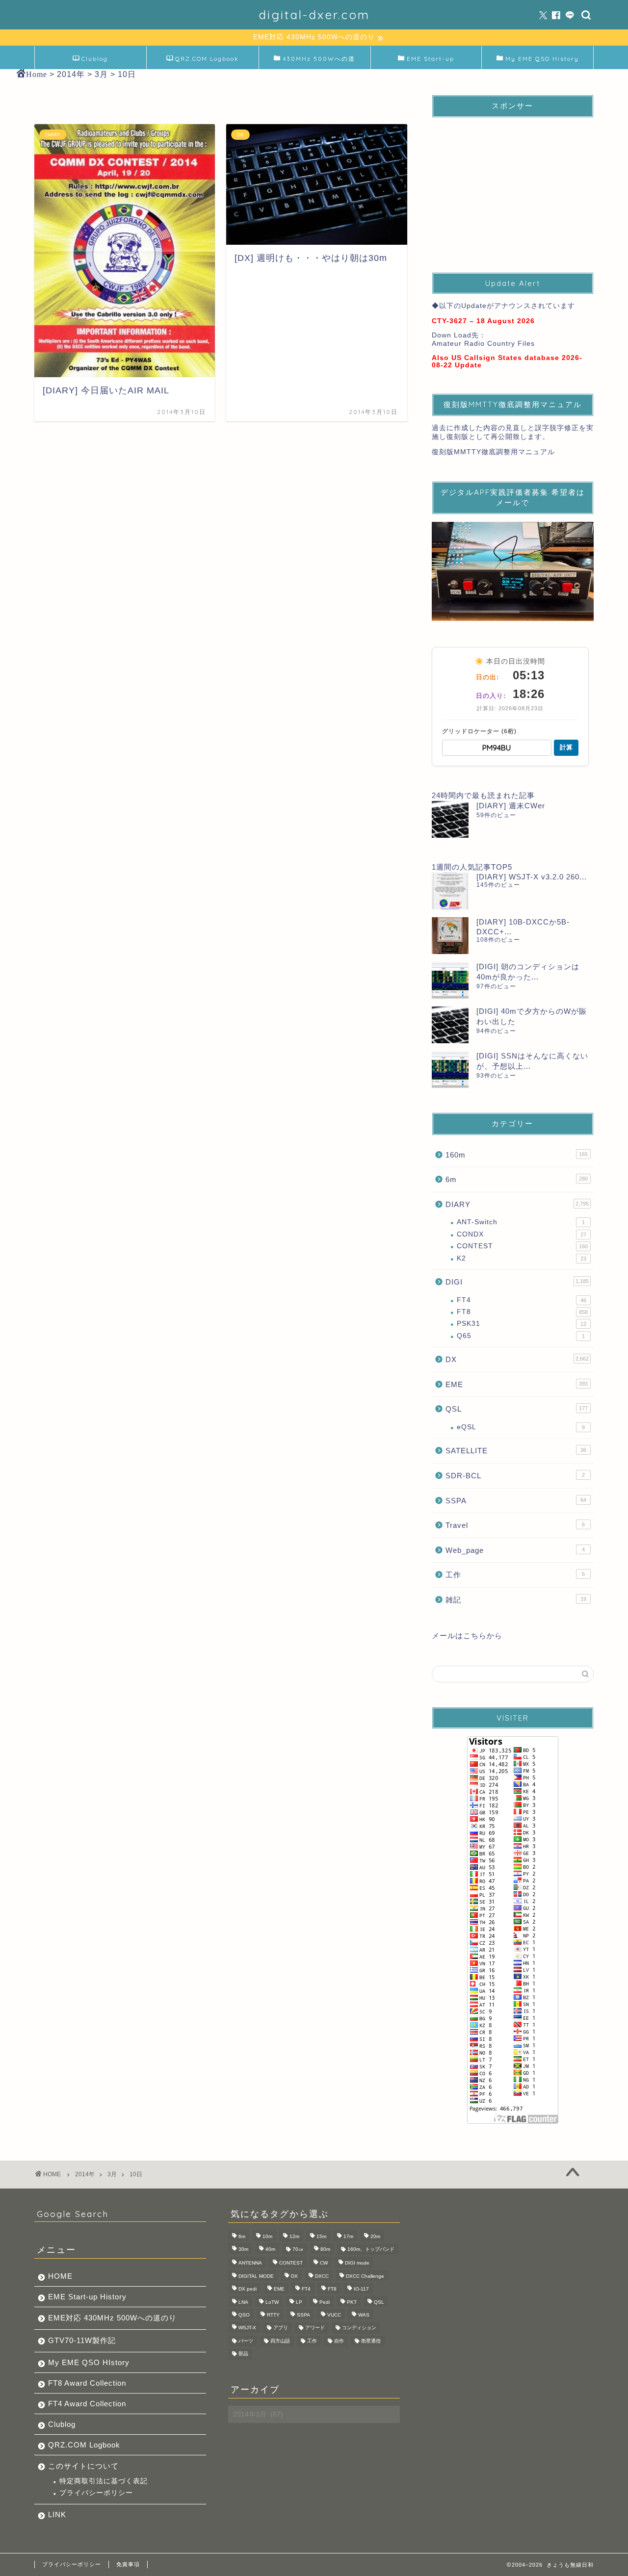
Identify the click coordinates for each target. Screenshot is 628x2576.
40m (270, 2249)
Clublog (95, 59)
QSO (244, 2315)
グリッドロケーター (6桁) (479, 731)
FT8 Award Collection (87, 2383)
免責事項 (128, 2564)
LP (299, 2302)
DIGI (517, 1282)
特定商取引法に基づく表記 (104, 2481)
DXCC (322, 2276)
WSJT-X (247, 2328)
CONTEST (522, 1246)
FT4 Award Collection (87, 2404)
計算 (566, 747)
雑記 (516, 1600)
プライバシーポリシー (96, 2493)
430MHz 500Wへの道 (319, 59)
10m (267, 2236)
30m (243, 2249)
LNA (243, 2302)
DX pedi (248, 2289)
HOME (60, 2276)
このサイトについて (83, 2466)
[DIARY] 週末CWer (511, 806)
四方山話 (280, 2341)
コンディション (359, 2328)
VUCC (334, 2315)
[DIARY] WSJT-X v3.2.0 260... (532, 877)
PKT (352, 2302)
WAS (364, 2315)
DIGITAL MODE (256, 2276)
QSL (517, 1409)
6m (517, 1179)
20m (375, 2236)
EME (517, 1384)
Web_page (515, 1550)
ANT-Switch (521, 1222)
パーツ (246, 2341)
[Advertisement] (513, 186)
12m (294, 2236)
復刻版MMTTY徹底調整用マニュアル (493, 452)
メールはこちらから (467, 1636)
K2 (522, 1258)
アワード (315, 2328)
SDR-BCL (515, 1476)
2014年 (85, 2174)
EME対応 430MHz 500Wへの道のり (112, 2318)
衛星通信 (371, 2341)
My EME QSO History (542, 59)
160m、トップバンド (371, 2249)
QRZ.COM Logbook (207, 59)
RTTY (273, 2315)
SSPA (516, 1501)
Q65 (521, 1336)
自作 (339, 2341)
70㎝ (298, 2249)
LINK (57, 2514)
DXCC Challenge (365, 2276)
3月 (112, 2174)
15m (321, 2236)
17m (348, 2236)
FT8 (522, 1312)
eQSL (521, 1427)
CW (324, 2263)
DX (517, 1359)
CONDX (522, 1234)
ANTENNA (250, 2263)
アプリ (281, 2328)
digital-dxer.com (314, 15)
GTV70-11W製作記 (82, 2340)
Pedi (325, 2302)
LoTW (272, 2302)
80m (325, 2249)
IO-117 (361, 2289)
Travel (515, 1525)
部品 (243, 2354)
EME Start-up (431, 59)
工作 (515, 1575)
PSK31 (522, 1324)
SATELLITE (516, 1451)
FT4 (522, 1300)
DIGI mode (357, 2263)
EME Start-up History (87, 2297)
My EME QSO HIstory (89, 2362)
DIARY (517, 1204)
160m (517, 1155)
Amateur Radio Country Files (483, 344)
